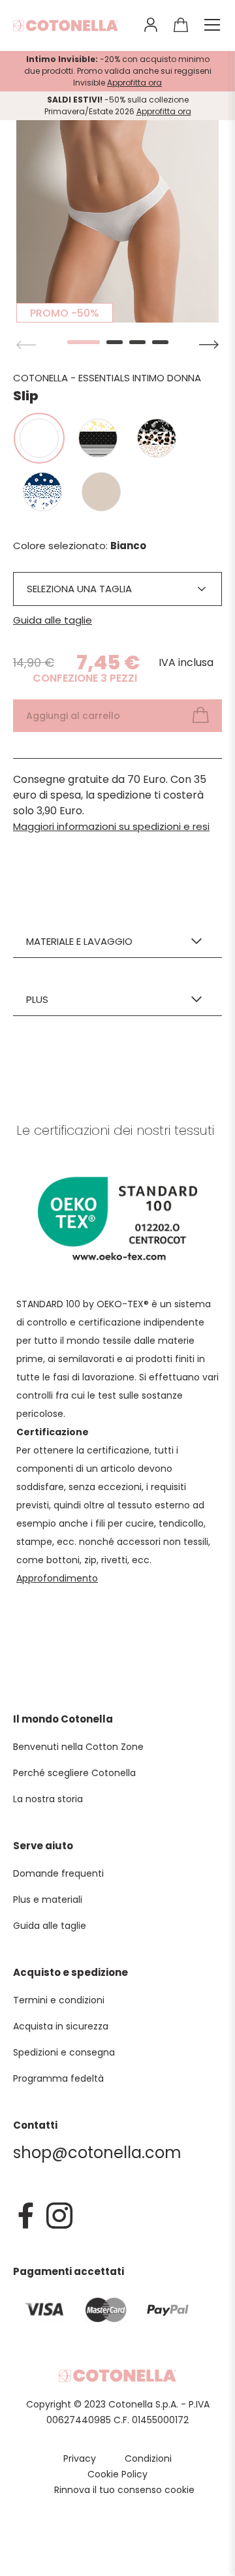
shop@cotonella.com (97, 2153)
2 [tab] (115, 342)
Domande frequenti (58, 1873)
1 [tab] (75, 342)
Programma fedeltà (58, 2078)
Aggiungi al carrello (73, 716)
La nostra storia (48, 1799)
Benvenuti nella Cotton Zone (78, 1747)
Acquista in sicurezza (61, 2026)
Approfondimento (57, 1578)
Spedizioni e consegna (64, 2052)
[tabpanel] (117, 221)
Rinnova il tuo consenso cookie (124, 2490)
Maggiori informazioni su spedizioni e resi (111, 826)
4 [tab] (160, 342)
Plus (37, 999)
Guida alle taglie (53, 620)
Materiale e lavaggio (79, 941)
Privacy (80, 2458)
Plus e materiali (48, 1900)
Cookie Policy (117, 2474)
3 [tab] (137, 342)
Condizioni (148, 2458)
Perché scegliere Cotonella (74, 1773)
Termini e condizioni (59, 2000)
